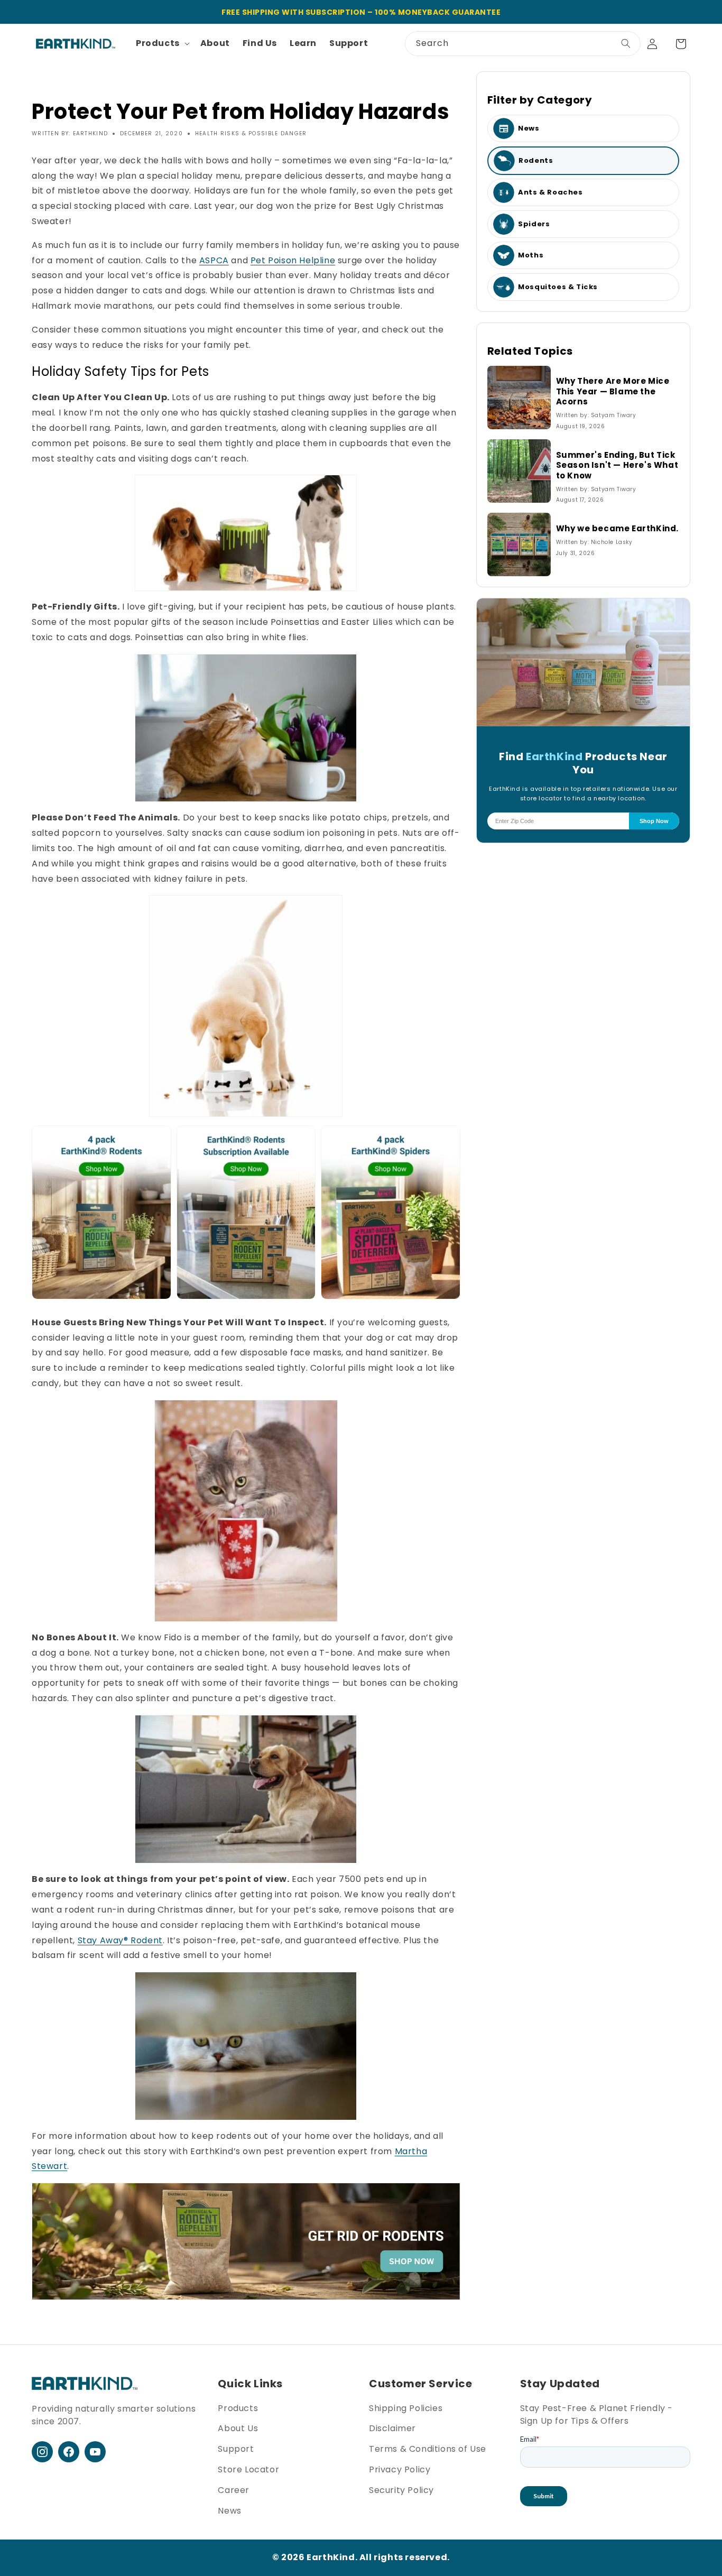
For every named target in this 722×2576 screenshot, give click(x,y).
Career (234, 2490)
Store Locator (248, 2469)
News (229, 2511)
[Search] (626, 43)
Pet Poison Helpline (293, 260)
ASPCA (214, 260)
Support (236, 2449)
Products (238, 2408)
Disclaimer (392, 2428)
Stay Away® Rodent (120, 1940)
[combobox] (523, 44)
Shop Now (654, 821)
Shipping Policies (406, 2408)
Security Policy (401, 2490)
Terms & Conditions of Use (428, 2449)
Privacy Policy (400, 2469)
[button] (162, 44)
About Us (238, 2428)
